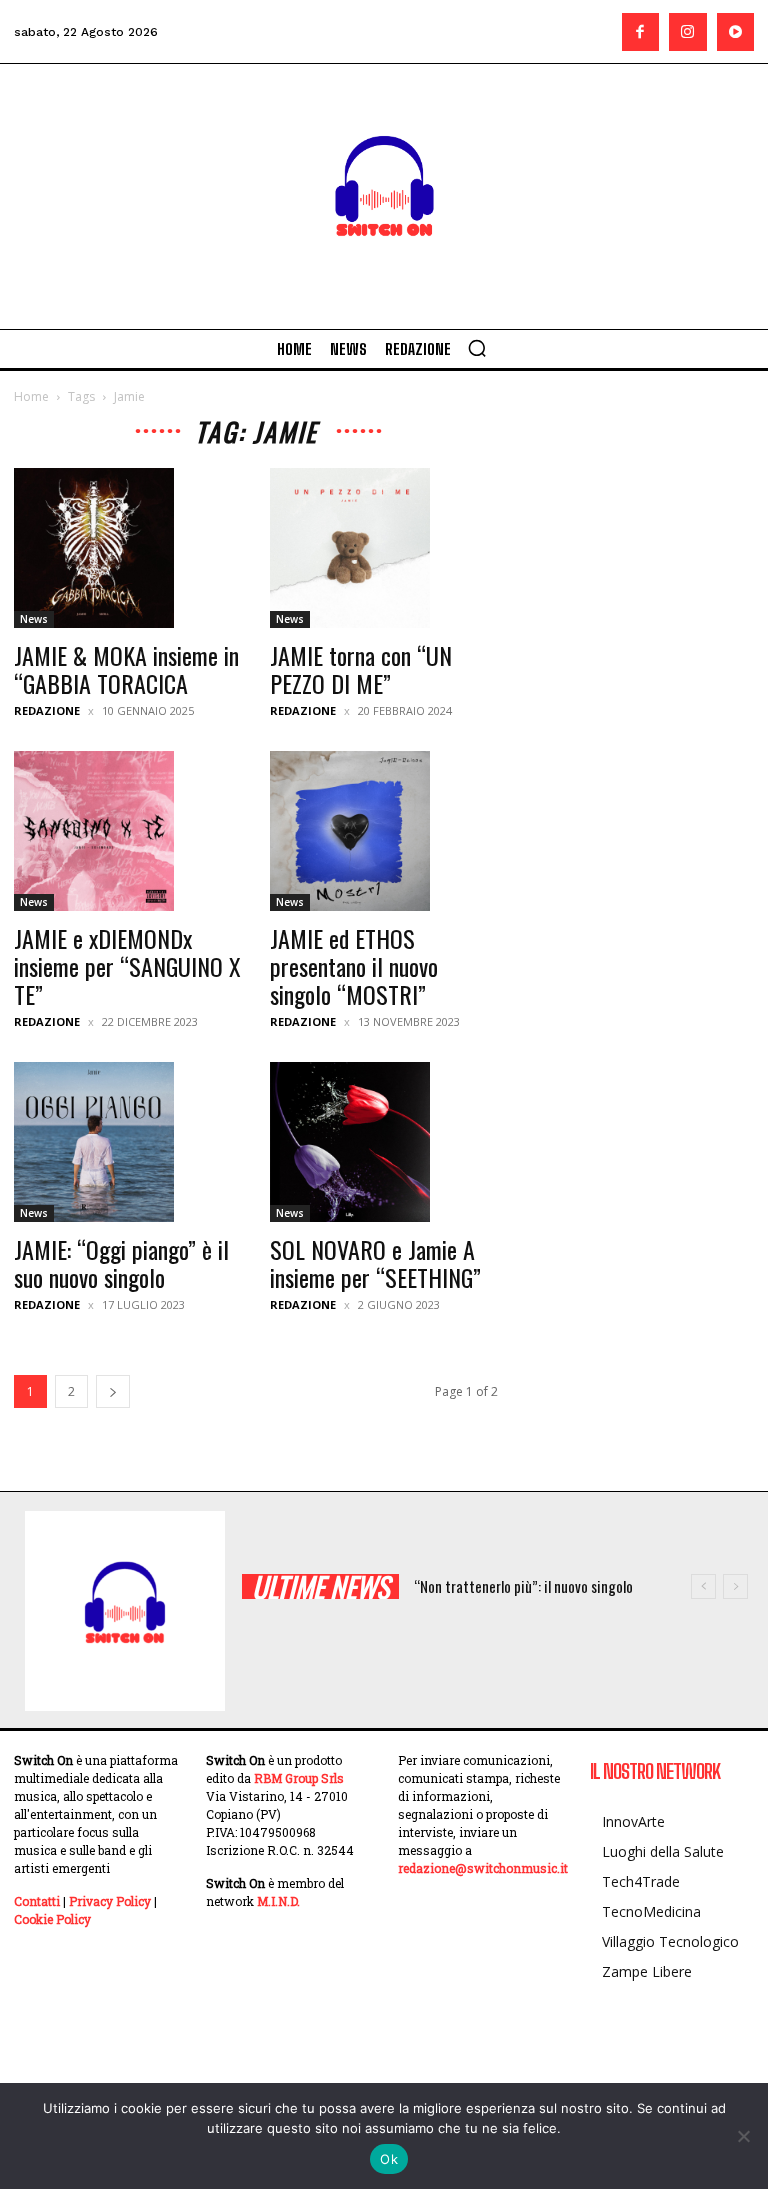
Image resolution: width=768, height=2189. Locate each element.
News (34, 619)
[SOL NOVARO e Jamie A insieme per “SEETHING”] (384, 1142)
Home (31, 396)
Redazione (47, 710)
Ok (389, 2159)
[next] (735, 1586)
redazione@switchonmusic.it (483, 1868)
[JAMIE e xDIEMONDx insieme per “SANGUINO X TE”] (128, 831)
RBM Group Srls (299, 1778)
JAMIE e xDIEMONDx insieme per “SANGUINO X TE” (127, 966)
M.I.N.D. (278, 1901)
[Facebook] (641, 32)
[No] (743, 2136)
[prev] (703, 1586)
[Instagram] (688, 32)
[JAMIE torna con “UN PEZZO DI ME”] (384, 548)
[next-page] (113, 1391)
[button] (477, 348)
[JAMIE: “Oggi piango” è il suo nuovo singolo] (128, 1142)
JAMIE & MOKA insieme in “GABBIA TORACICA (126, 669)
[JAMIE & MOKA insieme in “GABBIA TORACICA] (128, 548)
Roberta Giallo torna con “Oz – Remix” (540, 1586)
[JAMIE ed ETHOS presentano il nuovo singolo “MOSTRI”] (384, 831)
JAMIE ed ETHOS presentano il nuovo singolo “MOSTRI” (354, 966)
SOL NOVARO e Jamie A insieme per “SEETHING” (375, 1263)
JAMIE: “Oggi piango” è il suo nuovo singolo (121, 1263)
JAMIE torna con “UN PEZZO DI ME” (361, 669)
